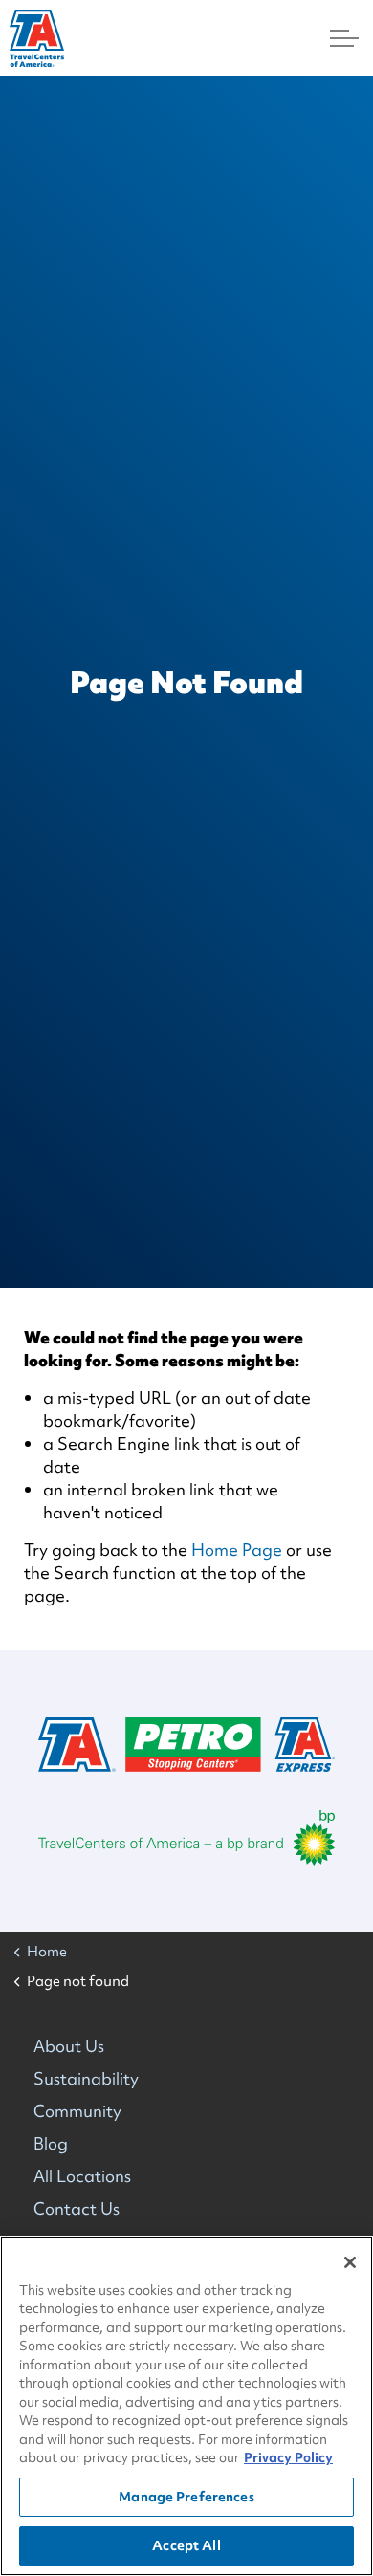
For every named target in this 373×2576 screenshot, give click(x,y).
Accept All (186, 2545)
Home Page (237, 1550)
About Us (69, 2046)
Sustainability (86, 2078)
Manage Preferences (186, 2497)
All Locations (82, 2176)
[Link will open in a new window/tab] (186, 1838)
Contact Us (77, 2208)
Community (77, 2111)
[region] (186, 2406)
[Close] (350, 2262)
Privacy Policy (288, 2457)
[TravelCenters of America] (37, 38)
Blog (51, 2143)
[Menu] (344, 38)
